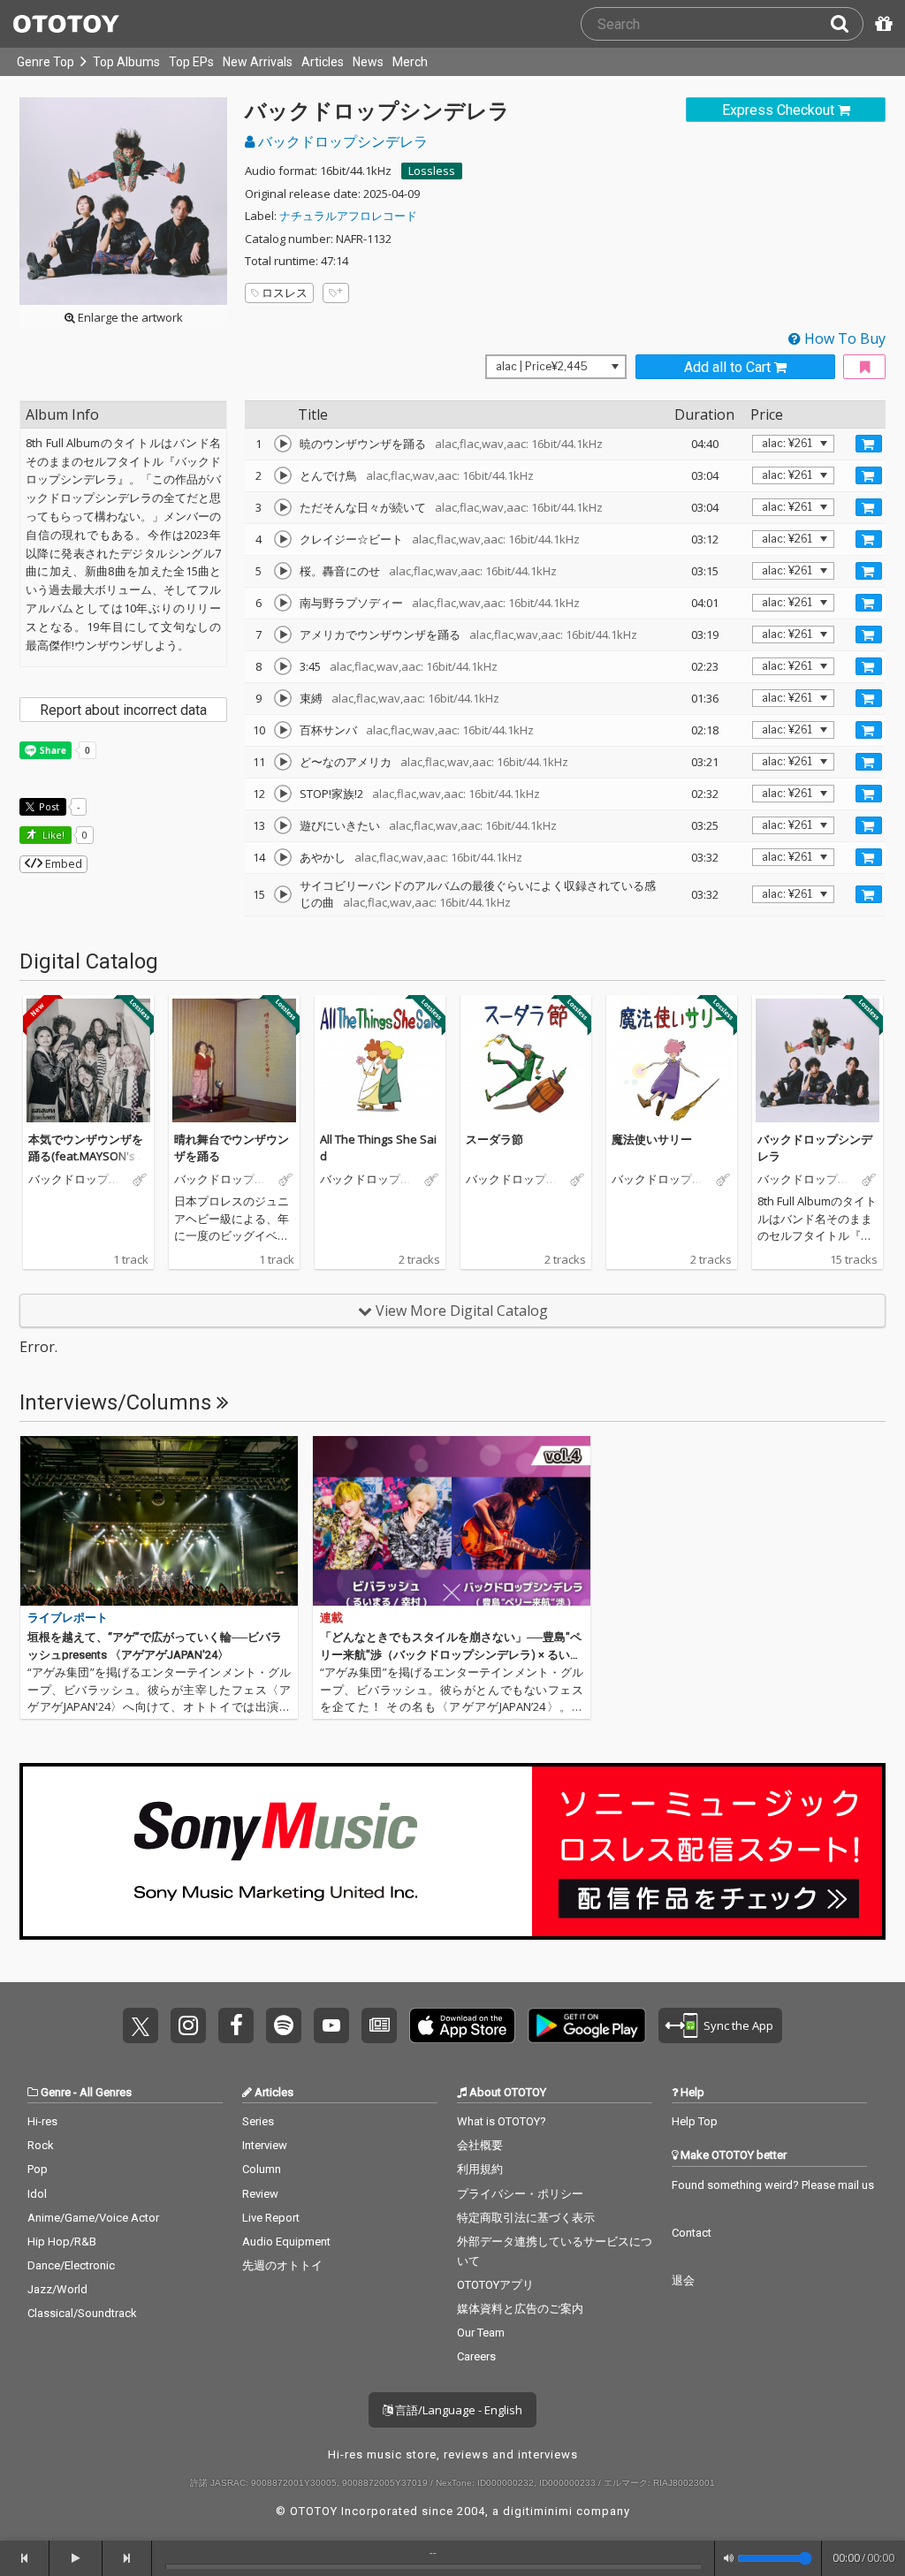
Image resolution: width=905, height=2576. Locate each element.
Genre (56, 2092)
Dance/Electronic (71, 2265)
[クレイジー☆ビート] (283, 539)
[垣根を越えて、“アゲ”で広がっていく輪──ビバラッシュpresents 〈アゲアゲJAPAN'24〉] (159, 1521)
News (368, 62)
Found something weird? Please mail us (773, 2185)
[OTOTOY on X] (141, 2025)
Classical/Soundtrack (82, 2313)
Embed (62, 863)
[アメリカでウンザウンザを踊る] (283, 635)
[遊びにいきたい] (283, 825)
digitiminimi (538, 2511)
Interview (265, 2145)
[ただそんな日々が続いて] (283, 507)
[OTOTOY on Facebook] (236, 2025)
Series (258, 2121)
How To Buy (843, 338)
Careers (476, 2356)
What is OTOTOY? (502, 2121)
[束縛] (283, 698)
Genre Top (46, 62)
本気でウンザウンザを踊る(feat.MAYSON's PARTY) (87, 1156)
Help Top (695, 2121)
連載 (331, 1618)
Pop (38, 2169)
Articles (323, 62)
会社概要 (480, 2145)
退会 (683, 2280)
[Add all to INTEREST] (864, 367)
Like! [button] (52, 835)
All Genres (106, 2092)
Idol (37, 2194)
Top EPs (191, 62)
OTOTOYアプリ (495, 2285)
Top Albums (126, 62)
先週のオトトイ (282, 2265)
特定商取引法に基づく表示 (526, 2218)
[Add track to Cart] (869, 444)
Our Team (481, 2333)
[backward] (25, 2558)
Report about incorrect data (123, 710)
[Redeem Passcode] (881, 24)
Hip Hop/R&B (62, 2242)
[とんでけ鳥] (283, 475)
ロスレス (285, 293)
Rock (41, 2145)
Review (260, 2194)
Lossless (432, 171)
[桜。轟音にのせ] (283, 571)
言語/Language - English (457, 2410)
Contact (692, 2233)
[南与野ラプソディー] (283, 603)
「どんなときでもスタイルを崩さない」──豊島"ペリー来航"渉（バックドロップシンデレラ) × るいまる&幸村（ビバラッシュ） (451, 1654)
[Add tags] (336, 293)
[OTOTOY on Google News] (379, 2025)
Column (262, 2169)
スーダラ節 (494, 1139)
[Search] (847, 24)
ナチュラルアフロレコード (348, 216)
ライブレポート (68, 1618)
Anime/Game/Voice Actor (93, 2218)
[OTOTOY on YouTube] (331, 2025)
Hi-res (42, 2121)
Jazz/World (57, 2289)
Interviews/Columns (118, 1402)
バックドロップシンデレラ (341, 141)
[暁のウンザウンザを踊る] (283, 444)
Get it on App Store (462, 2025)
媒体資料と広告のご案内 (520, 2309)
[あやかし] (283, 857)
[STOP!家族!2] (283, 794)
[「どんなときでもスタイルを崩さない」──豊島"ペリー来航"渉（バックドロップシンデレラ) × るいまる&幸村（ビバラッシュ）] (452, 1521)
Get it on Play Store (587, 2025)
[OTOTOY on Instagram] (188, 2025)
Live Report (271, 2218)
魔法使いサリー (652, 1139)
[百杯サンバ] (283, 730)
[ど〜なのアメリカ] (283, 762)
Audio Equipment (286, 2242)
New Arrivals (258, 62)
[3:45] (283, 666)
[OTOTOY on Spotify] (284, 2025)
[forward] (127, 2558)
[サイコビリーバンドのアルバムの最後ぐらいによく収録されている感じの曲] (283, 894)
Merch (410, 62)
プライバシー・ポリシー (520, 2194)
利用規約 (480, 2169)
